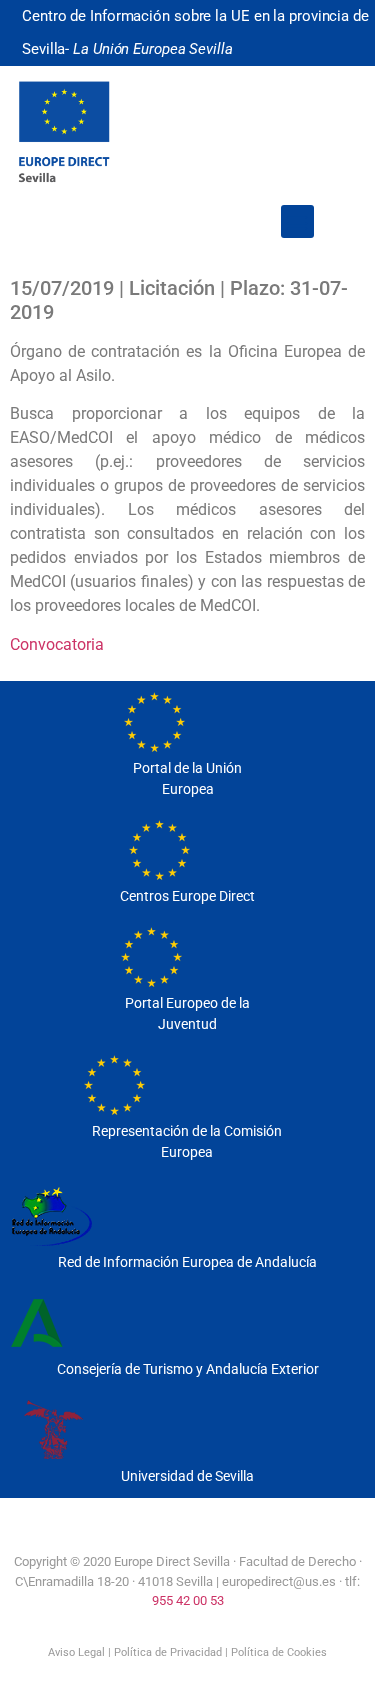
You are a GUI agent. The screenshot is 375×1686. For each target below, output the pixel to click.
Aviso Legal (76, 1652)
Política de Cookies (279, 1652)
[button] (297, 221)
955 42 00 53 (188, 1600)
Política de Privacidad (168, 1652)
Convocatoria (57, 644)
